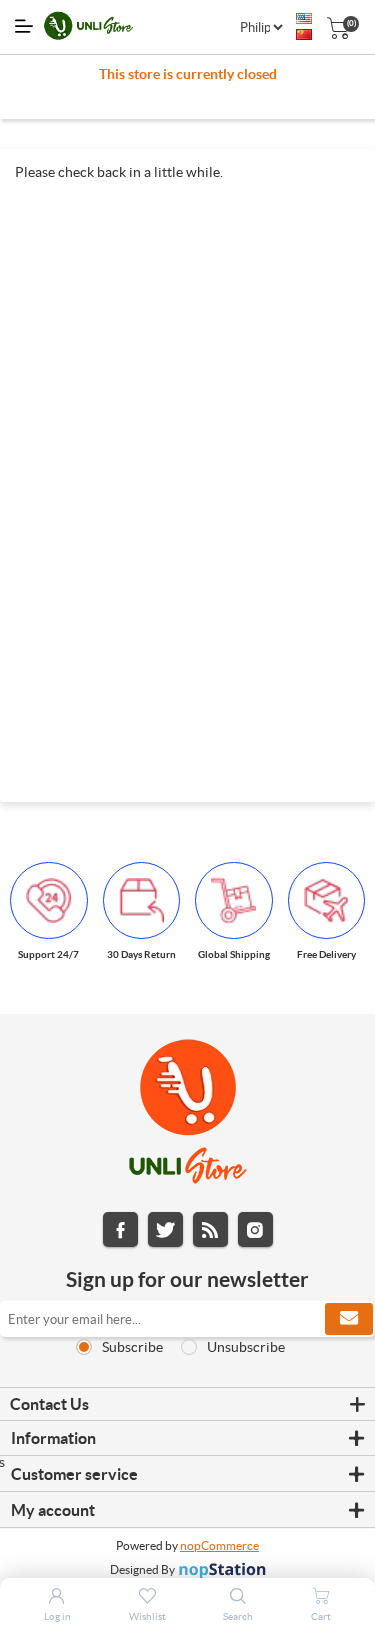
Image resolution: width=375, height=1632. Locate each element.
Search (238, 1616)
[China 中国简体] (304, 35)
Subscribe (132, 1347)
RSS (210, 1229)
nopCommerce (219, 1545)
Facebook (120, 1229)
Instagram (255, 1229)
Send (349, 1319)
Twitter (165, 1229)
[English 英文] (304, 19)
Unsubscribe (246, 1347)
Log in (57, 1616)
